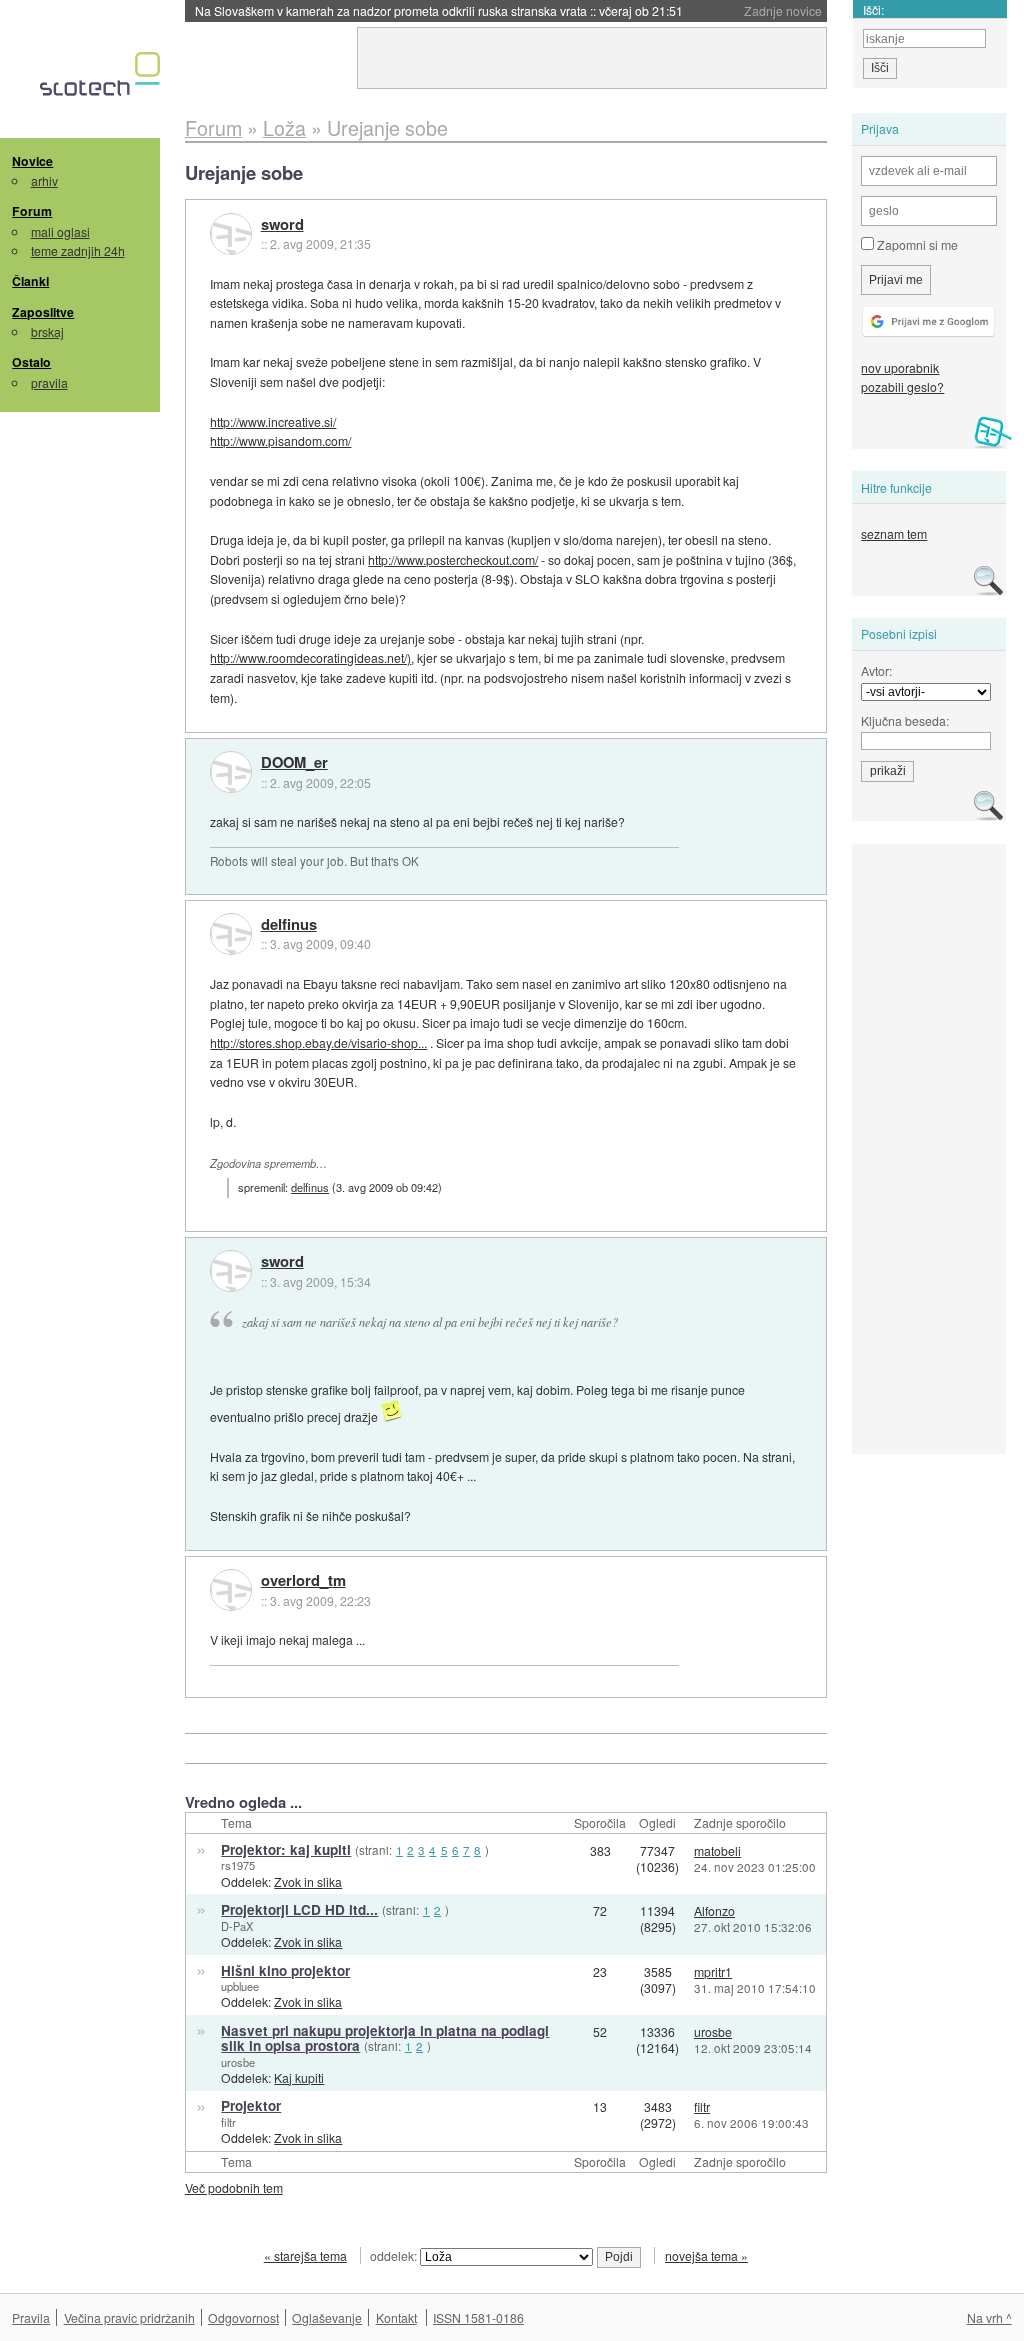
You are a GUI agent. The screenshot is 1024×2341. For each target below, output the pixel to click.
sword (282, 225)
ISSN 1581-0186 (478, 2317)
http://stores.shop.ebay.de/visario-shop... (318, 1042)
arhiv (44, 180)
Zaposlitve (43, 312)
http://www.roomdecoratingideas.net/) (310, 657)
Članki (30, 281)
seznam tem (894, 533)
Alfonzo (714, 1910)
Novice (32, 161)
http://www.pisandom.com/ (280, 440)
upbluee (240, 1986)
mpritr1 (713, 1971)
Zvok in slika (308, 1881)
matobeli (717, 1850)
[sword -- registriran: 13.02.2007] (231, 234)
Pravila (31, 2317)
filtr (228, 2122)
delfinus (289, 925)
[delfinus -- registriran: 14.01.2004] (231, 934)
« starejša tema (305, 2255)
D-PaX (237, 1926)
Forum (32, 211)
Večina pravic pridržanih (129, 2317)
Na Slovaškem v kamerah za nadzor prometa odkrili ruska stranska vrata (439, 10)
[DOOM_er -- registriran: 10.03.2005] (231, 772)
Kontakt (396, 2317)
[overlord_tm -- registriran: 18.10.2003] (231, 1590)
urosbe (238, 2062)
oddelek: (395, 2255)
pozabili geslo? (902, 386)
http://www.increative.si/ (273, 421)
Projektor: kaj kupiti (286, 1849)
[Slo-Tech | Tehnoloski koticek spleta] (102, 79)
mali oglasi (60, 231)
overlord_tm (303, 1581)
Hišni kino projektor (285, 1970)
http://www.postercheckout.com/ (453, 559)
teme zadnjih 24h (78, 250)
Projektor (251, 2105)
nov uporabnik (900, 367)
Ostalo (31, 362)
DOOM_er (294, 763)
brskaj (47, 331)
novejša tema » (706, 2255)
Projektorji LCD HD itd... (299, 1909)
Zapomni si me (916, 244)
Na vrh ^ (989, 2317)
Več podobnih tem (234, 2187)
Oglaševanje (327, 2317)
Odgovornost (243, 2317)
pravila (49, 382)
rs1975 (238, 1865)
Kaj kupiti (299, 2077)
